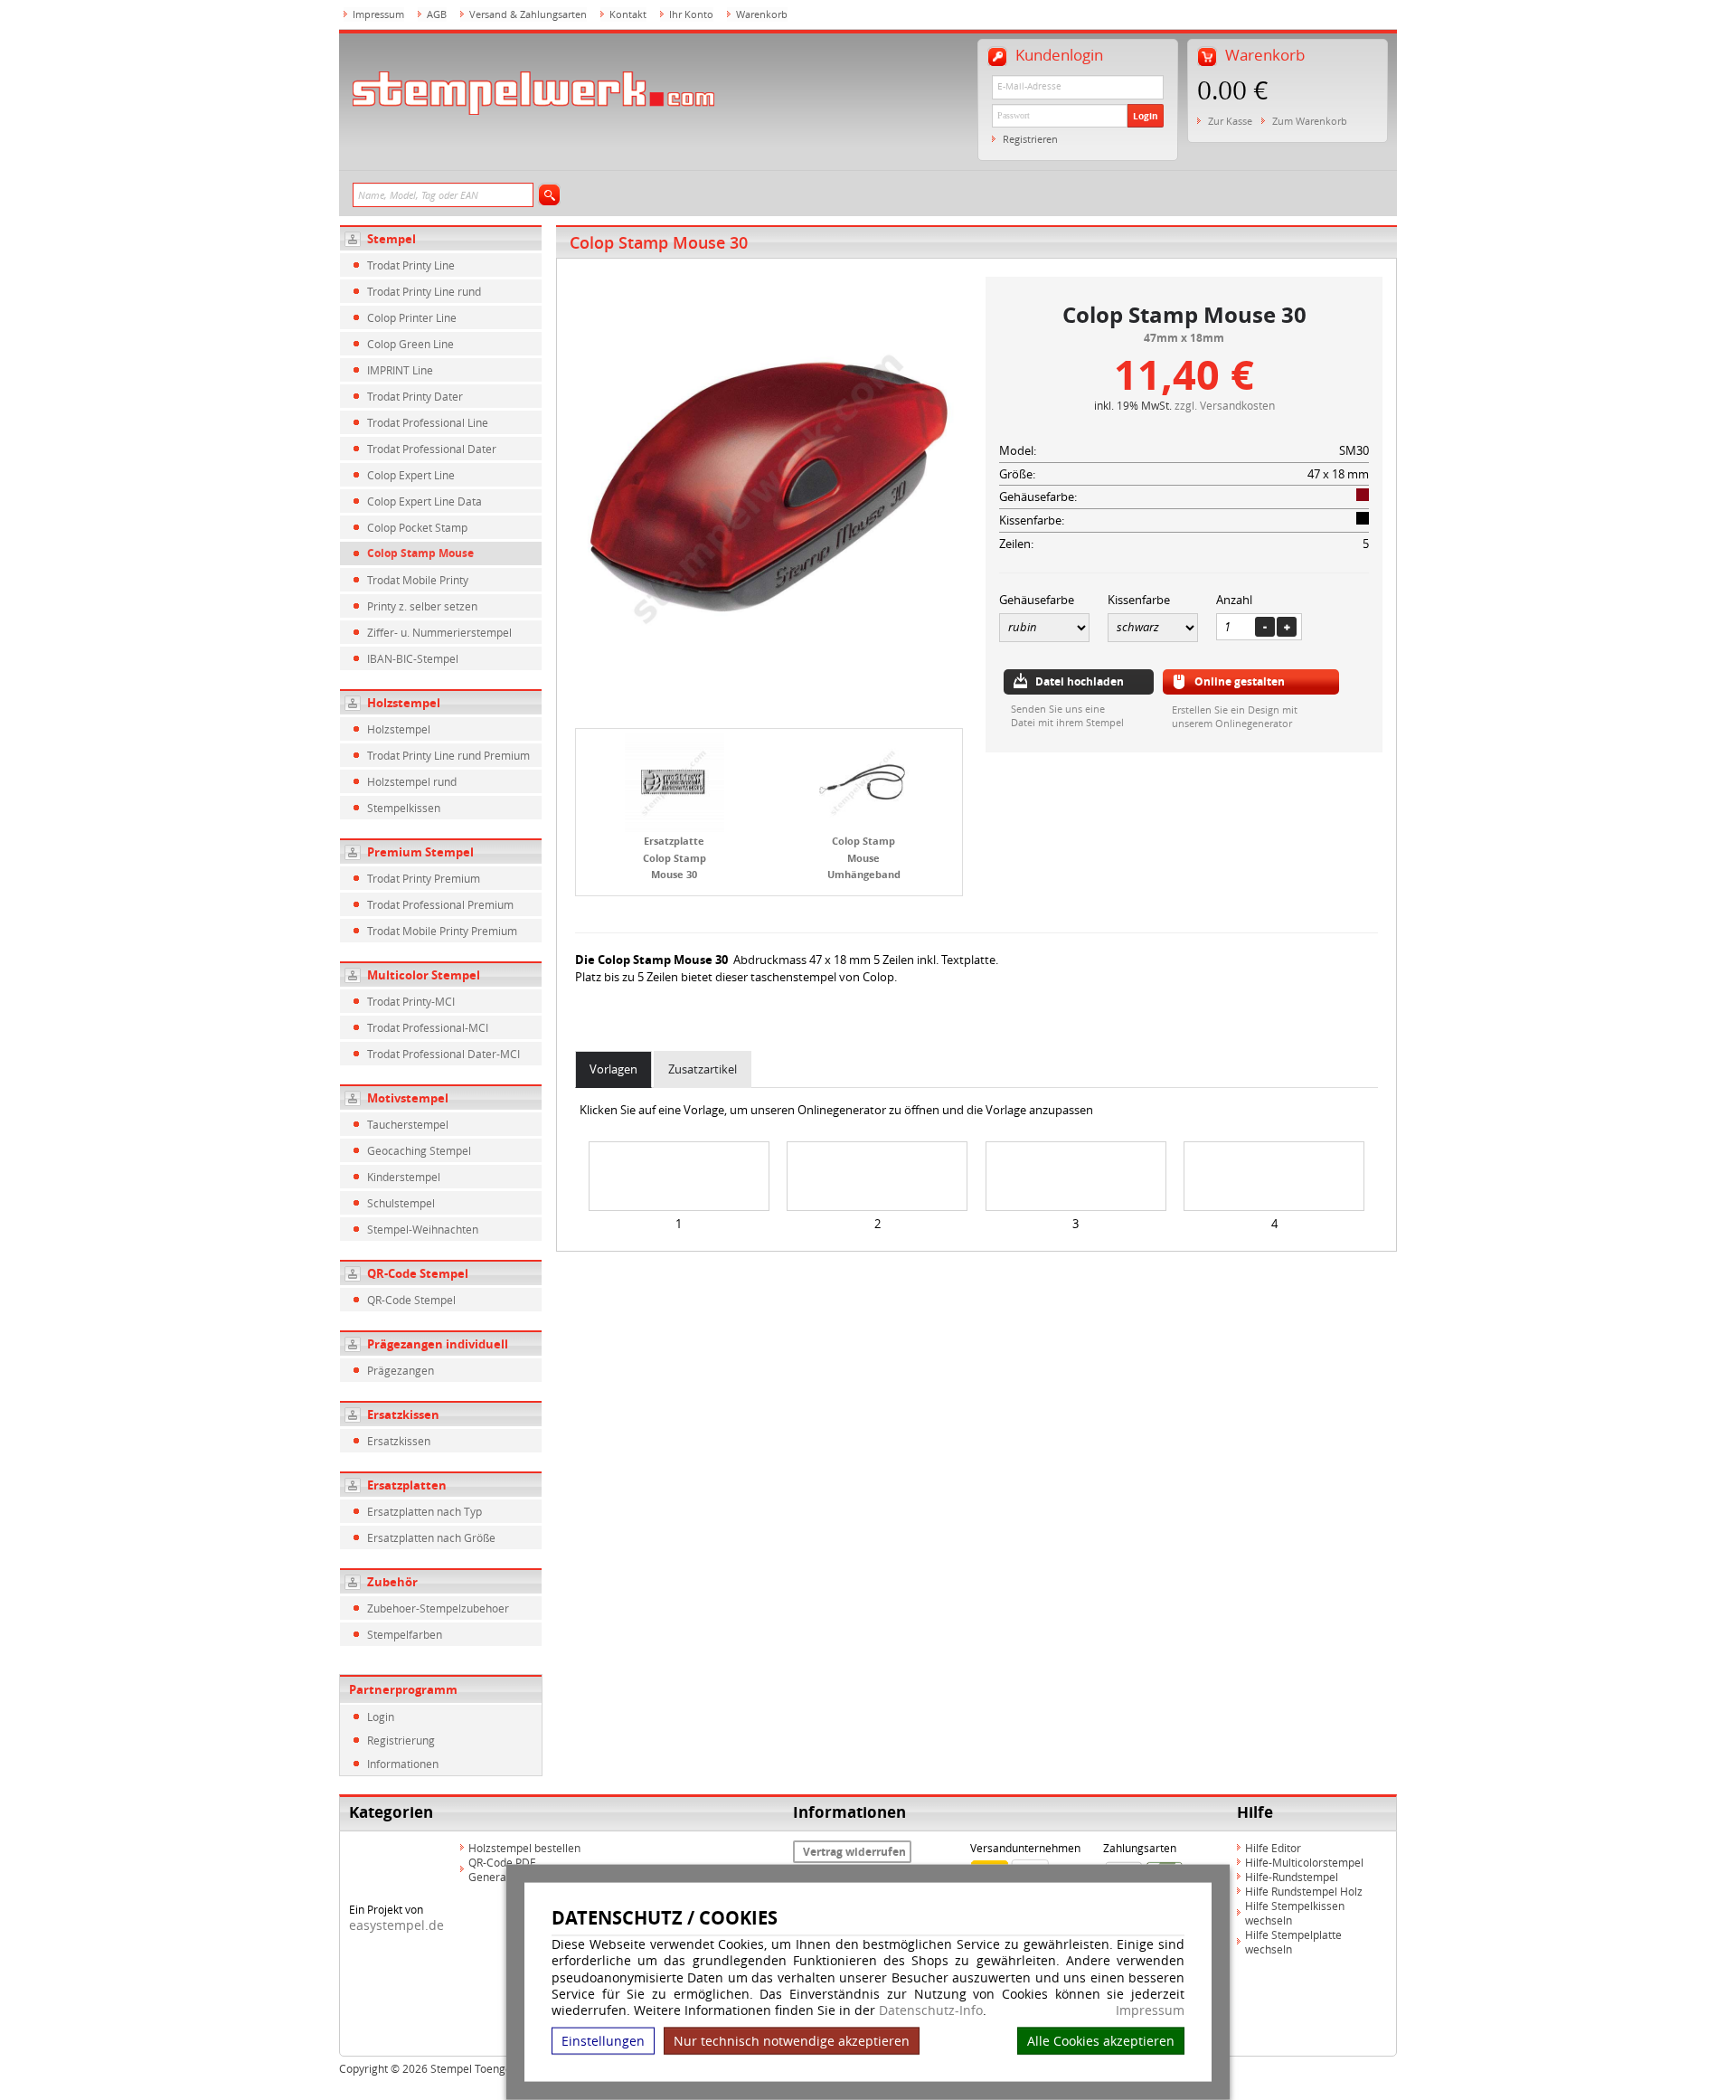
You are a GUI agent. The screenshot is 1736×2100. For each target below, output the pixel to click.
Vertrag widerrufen (854, 1852)
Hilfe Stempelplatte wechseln (1293, 1942)
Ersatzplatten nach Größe (431, 1537)
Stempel (392, 239)
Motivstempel (408, 1098)
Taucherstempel (408, 1124)
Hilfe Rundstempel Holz (1304, 1891)
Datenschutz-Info (931, 2010)
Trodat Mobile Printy (418, 580)
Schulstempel (401, 1203)
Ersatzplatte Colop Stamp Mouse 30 (675, 857)
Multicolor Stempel (424, 975)
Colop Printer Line (412, 317)
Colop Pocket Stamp (417, 527)
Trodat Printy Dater (415, 396)
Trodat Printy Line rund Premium (448, 755)
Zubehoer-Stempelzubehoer (438, 1608)
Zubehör (392, 1582)
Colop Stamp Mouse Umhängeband (864, 857)
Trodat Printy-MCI (411, 1001)
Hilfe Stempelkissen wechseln (1295, 1913)
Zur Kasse (1230, 121)
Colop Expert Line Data (425, 501)
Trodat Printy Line (411, 265)
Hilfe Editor (1273, 1848)
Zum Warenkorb (1310, 121)
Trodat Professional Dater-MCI (443, 1054)
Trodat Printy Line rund (424, 291)
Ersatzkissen (403, 1414)
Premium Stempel (420, 852)
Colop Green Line (410, 344)
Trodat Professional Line (428, 422)
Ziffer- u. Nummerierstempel (439, 632)
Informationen (403, 1764)
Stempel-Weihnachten (423, 1229)
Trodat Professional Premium (440, 904)
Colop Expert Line (411, 475)
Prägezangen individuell (438, 1344)
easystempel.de (396, 1925)
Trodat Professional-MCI (428, 1027)
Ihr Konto (691, 14)
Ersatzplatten (407, 1485)
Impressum (1150, 2010)
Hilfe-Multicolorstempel (1304, 1862)
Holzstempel (404, 703)
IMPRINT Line (400, 370)
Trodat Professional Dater (432, 449)
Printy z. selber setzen (422, 606)
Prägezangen (401, 1370)
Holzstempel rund (412, 781)
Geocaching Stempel (419, 1150)
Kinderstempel (404, 1177)
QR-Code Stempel (418, 1273)
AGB (437, 14)
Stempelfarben (405, 1634)
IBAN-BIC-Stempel (413, 658)
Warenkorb (762, 14)
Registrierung (401, 1740)
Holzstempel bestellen (524, 1848)
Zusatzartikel (703, 1069)
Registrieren (1030, 139)
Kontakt (628, 14)
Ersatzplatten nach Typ (425, 1511)
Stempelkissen (404, 808)
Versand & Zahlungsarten (528, 14)
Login (1146, 116)
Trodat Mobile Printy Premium (442, 931)
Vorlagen (613, 1069)
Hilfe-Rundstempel (1292, 1877)
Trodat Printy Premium (424, 878)
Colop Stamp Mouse (420, 553)
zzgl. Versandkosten (1225, 405)
